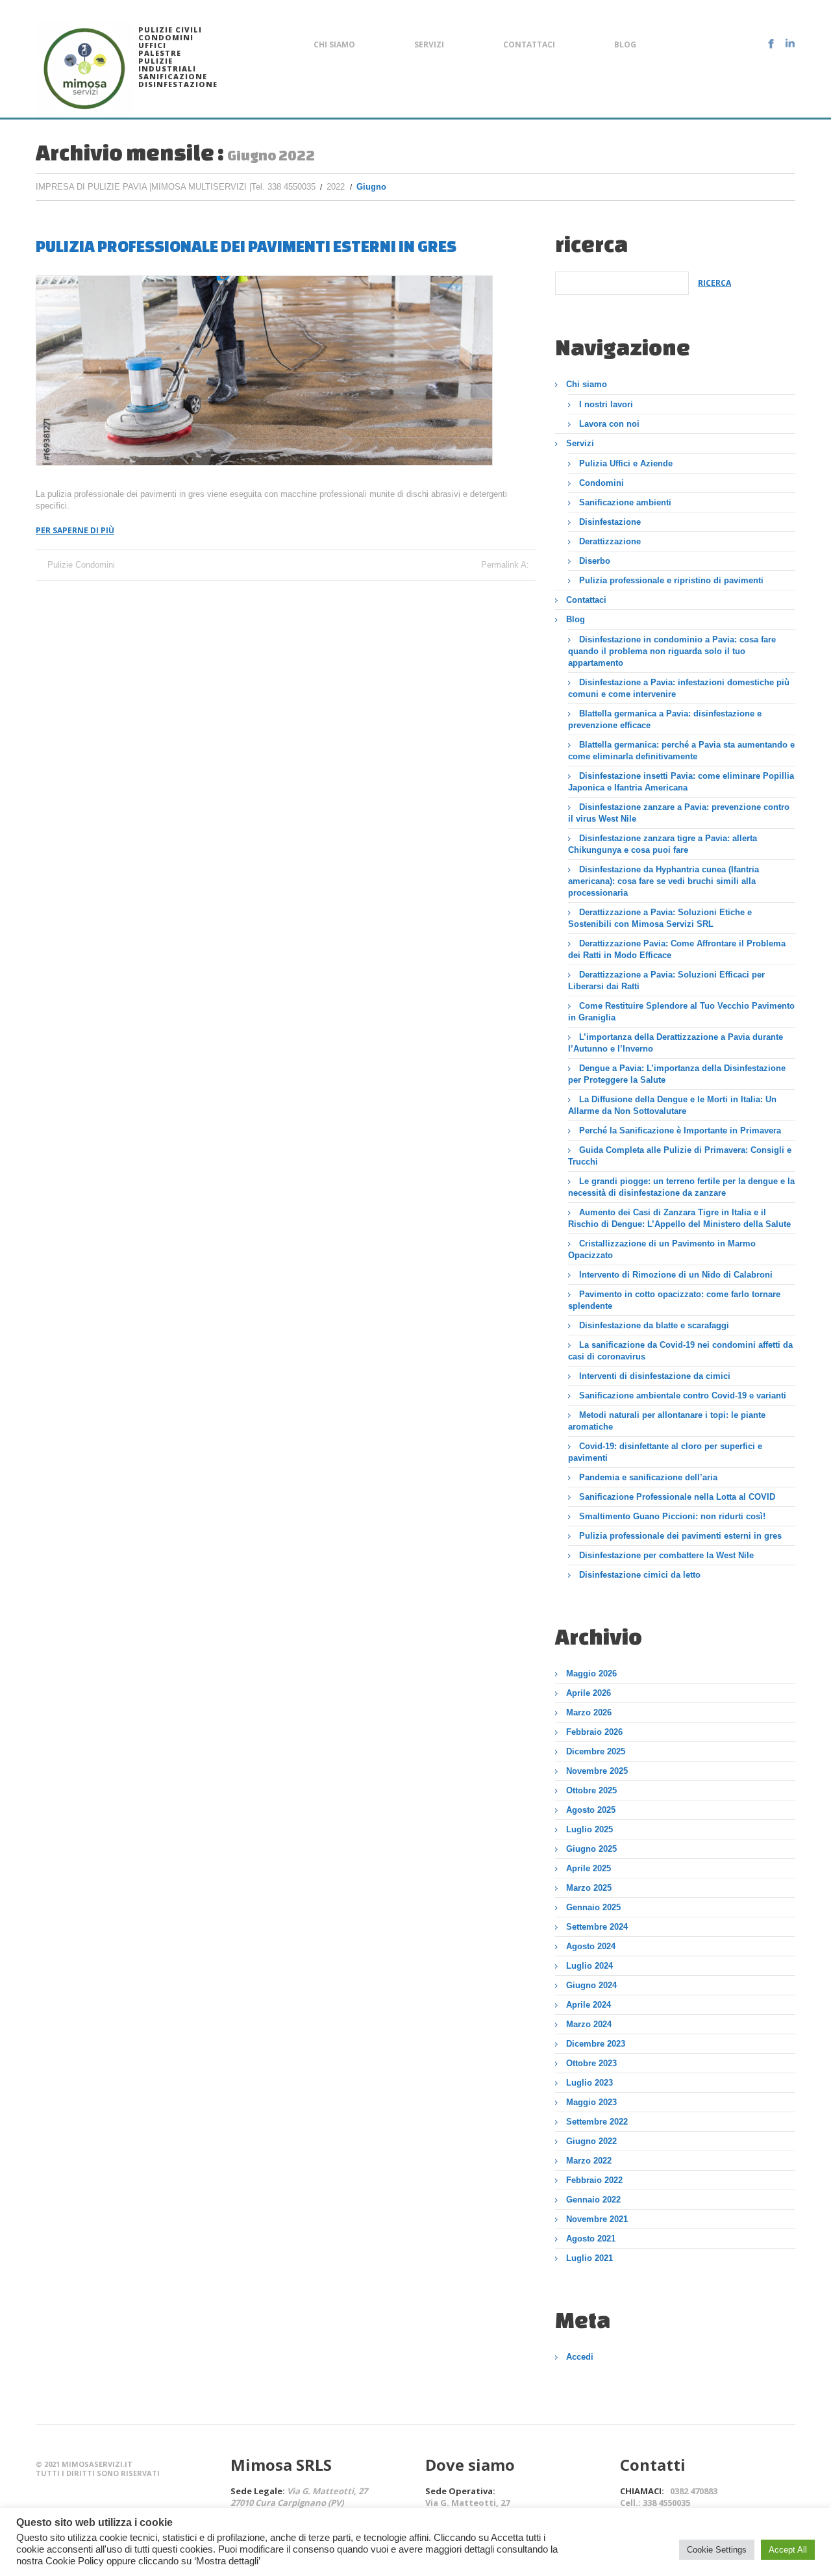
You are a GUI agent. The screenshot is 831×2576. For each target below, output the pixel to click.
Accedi (580, 2357)
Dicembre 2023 (596, 2044)
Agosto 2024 (591, 1946)
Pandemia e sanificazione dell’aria (648, 1477)
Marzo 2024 (589, 2024)
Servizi (429, 44)
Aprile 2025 (589, 1868)
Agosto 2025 (591, 1810)
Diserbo (595, 561)
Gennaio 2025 (593, 1907)
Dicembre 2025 (596, 1751)
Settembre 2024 (597, 1927)
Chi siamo (334, 44)
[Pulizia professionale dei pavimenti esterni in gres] (264, 371)
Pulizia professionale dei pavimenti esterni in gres (246, 246)
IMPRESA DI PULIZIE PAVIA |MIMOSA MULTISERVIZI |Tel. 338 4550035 (176, 187)
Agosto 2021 (591, 2239)
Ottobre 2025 (591, 1790)
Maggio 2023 (591, 2102)
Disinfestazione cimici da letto (640, 1575)
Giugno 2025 (591, 1849)
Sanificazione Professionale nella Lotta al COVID (677, 1497)
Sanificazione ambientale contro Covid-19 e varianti (683, 1395)
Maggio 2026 (591, 1673)
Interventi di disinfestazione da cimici (655, 1376)
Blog (625, 44)
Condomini (602, 483)
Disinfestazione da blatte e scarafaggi (654, 1325)
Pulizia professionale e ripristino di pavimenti (671, 580)
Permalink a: (505, 565)
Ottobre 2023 (591, 2063)
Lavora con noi (609, 424)
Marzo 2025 (589, 1888)
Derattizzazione (610, 541)
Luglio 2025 (589, 1829)
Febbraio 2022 (594, 2180)
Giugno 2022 (591, 2141)
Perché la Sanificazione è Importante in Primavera (680, 1130)
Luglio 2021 (589, 2258)
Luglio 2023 (589, 2083)
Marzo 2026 (589, 1712)
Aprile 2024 (589, 2005)
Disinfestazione (610, 522)
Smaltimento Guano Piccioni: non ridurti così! (672, 1516)
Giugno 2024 (591, 1985)
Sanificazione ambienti (625, 502)
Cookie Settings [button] (717, 2550)
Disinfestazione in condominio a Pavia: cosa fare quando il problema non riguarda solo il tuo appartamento (672, 651)
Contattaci (529, 44)
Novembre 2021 (597, 2219)
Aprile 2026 (589, 1693)
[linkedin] (790, 44)
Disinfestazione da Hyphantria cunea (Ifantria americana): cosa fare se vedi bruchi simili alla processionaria (664, 881)
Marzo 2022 (589, 2161)
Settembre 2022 (597, 2122)
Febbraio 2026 (594, 1732)
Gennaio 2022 (593, 2200)
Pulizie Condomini (81, 565)
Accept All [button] (788, 2550)
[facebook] (771, 44)
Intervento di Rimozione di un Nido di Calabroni (676, 1275)
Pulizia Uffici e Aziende (626, 463)
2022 (336, 187)
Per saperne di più (75, 530)
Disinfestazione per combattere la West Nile (666, 1555)
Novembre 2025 (597, 1771)
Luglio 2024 (589, 1966)
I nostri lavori (606, 404)
